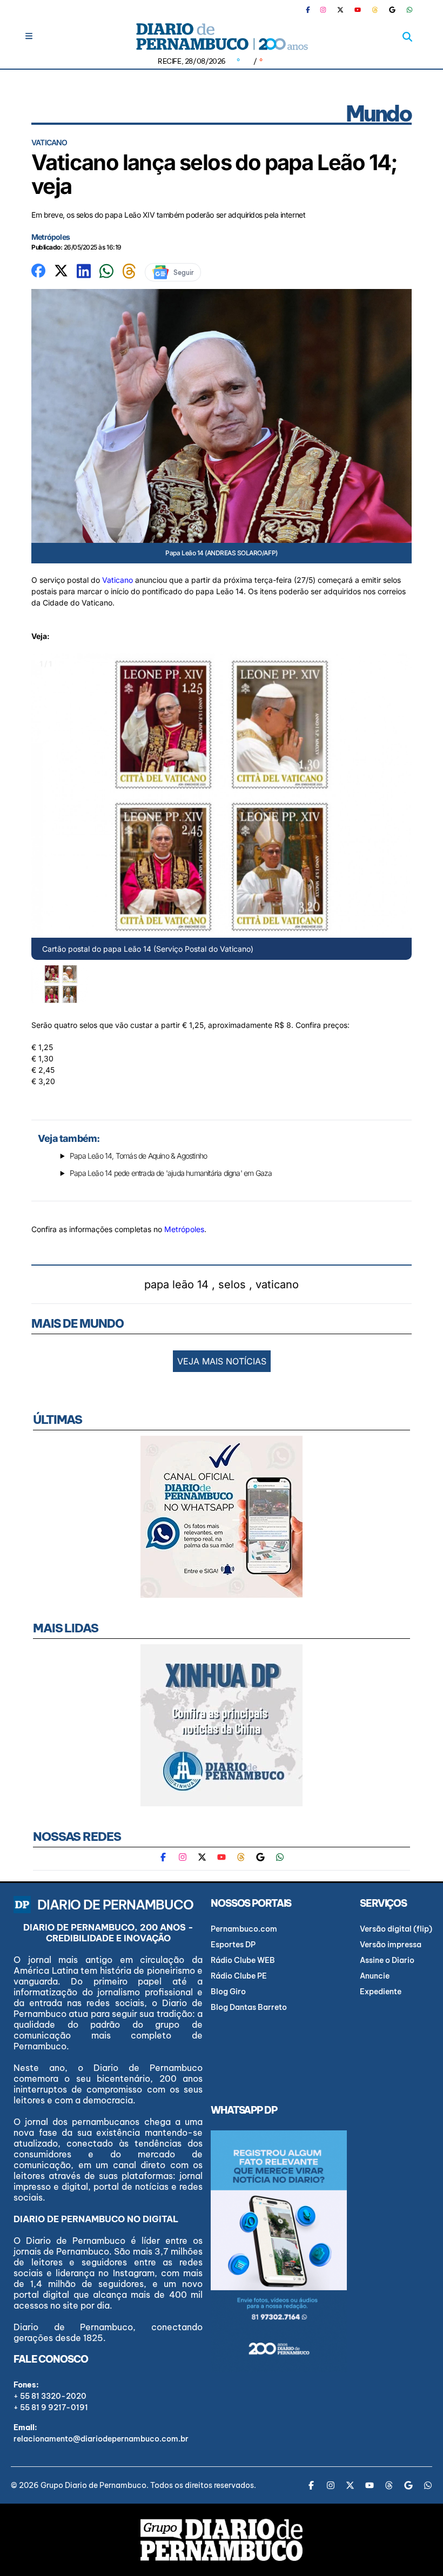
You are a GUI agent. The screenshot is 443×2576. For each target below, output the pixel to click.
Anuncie (375, 1976)
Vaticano (118, 580)
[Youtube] (358, 10)
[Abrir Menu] (29, 36)
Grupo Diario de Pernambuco (93, 2485)
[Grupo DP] (222, 2540)
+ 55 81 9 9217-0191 (51, 2407)
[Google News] (392, 10)
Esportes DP (233, 1945)
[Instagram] (323, 10)
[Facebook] (312, 10)
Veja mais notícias (222, 1361)
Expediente (381, 1992)
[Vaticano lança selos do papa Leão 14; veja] (38, 270)
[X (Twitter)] (340, 10)
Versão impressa (391, 1945)
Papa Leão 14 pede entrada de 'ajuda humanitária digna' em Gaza (171, 1173)
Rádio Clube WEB (243, 1960)
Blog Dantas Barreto (249, 2007)
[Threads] (375, 10)
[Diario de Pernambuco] (222, 36)
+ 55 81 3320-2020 (50, 2396)
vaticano (277, 1284)
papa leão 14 (176, 1284)
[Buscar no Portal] (407, 37)
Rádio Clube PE (239, 1976)
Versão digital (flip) (396, 1929)
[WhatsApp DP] (410, 10)
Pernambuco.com (244, 1929)
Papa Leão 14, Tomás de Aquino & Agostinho (138, 1156)
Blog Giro (228, 1992)
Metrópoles (51, 237)
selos (232, 1284)
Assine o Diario (387, 1960)
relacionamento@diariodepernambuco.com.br (101, 2439)
